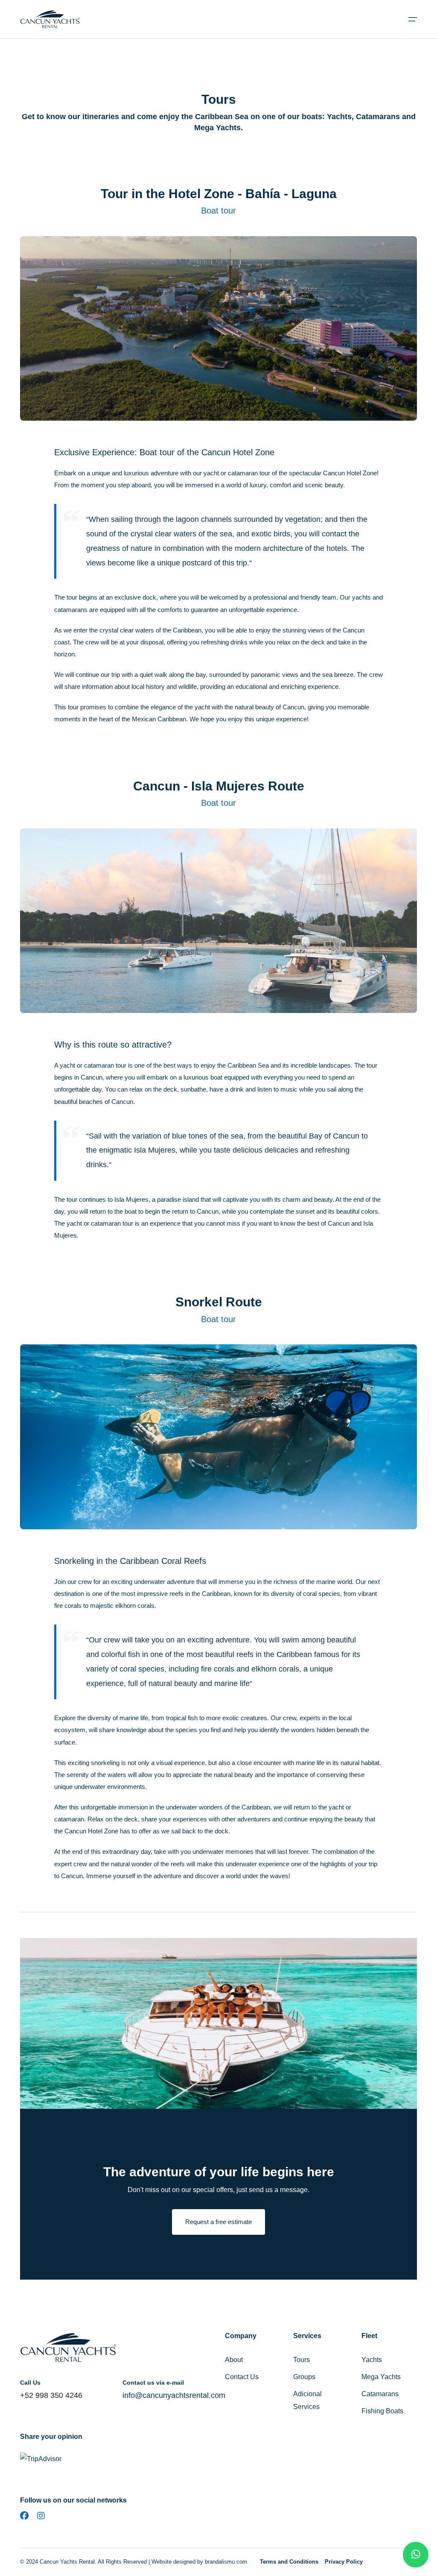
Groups (304, 2377)
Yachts (372, 2360)
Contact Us (242, 2377)
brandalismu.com (226, 2562)
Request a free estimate (218, 2222)
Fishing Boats (382, 2411)
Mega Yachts (381, 2377)
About (234, 2360)
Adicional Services (307, 2400)
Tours (302, 2360)
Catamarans (380, 2394)
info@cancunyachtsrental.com (174, 2395)
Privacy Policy (344, 2562)
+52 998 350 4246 (51, 2395)
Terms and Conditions (289, 2562)
